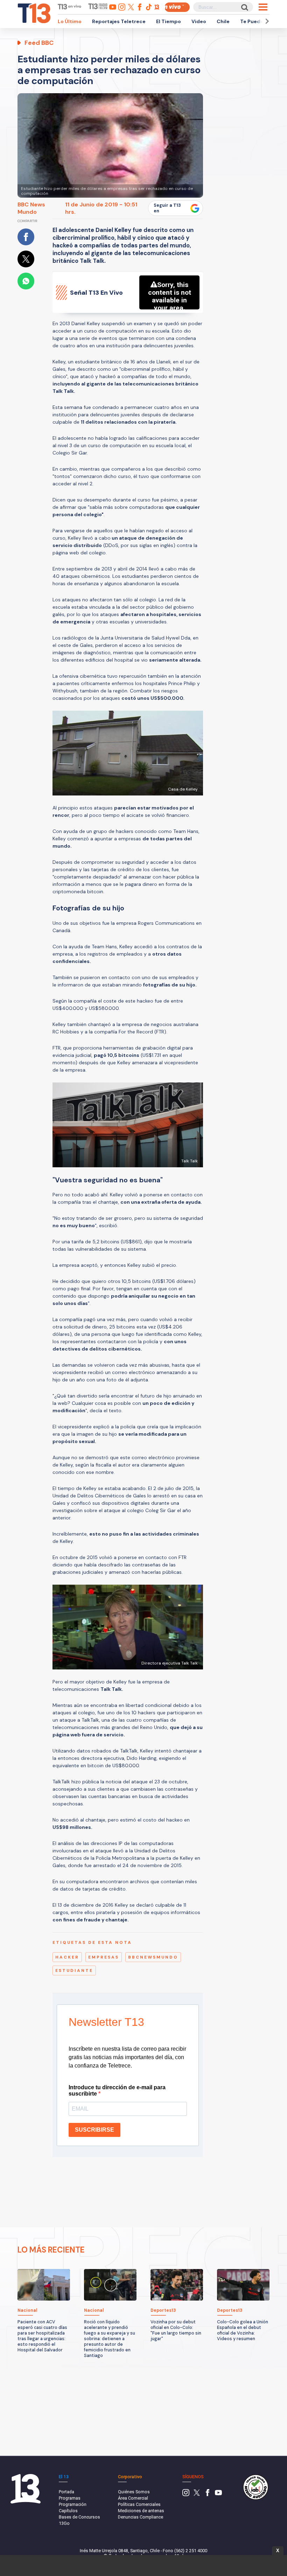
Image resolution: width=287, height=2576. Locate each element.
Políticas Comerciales (139, 2504)
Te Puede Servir (260, 21)
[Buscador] (244, 7)
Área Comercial (133, 2498)
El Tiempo (169, 21)
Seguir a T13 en (167, 208)
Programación (73, 2504)
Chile (223, 21)
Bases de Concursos (79, 2517)
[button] (266, 21)
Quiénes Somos (134, 2492)
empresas (104, 1957)
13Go (64, 2523)
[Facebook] (208, 2495)
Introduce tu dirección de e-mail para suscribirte (117, 2090)
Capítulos (68, 2511)
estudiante (74, 1970)
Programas (70, 2498)
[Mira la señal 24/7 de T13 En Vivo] (177, 7)
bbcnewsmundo (153, 1957)
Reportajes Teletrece (119, 21)
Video (199, 21)
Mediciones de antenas (141, 2511)
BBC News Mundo (31, 208)
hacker (67, 1957)
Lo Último (70, 21)
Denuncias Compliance (141, 2517)
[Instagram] (186, 2495)
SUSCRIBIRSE (94, 2130)
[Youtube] (218, 2495)
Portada (66, 2492)
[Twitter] (197, 2495)
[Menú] (263, 7)
